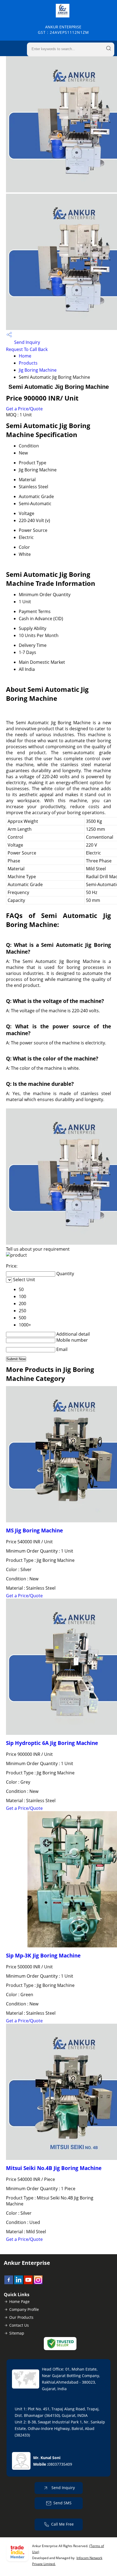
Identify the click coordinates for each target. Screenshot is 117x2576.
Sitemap (17, 2333)
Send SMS (62, 2503)
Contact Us (19, 2325)
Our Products (21, 2317)
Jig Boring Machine (38, 370)
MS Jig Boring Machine (34, 1530)
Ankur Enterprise (63, 30)
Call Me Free (62, 2524)
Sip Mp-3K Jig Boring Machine (43, 1955)
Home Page (19, 2301)
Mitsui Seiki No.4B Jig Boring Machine (54, 2168)
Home (25, 356)
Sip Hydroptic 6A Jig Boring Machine (52, 1743)
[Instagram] (38, 2283)
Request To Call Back (27, 349)
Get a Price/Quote (24, 409)
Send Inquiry (27, 342)
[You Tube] (28, 2283)
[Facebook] (9, 2283)
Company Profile (24, 2309)
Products (28, 363)
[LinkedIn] (19, 2283)
